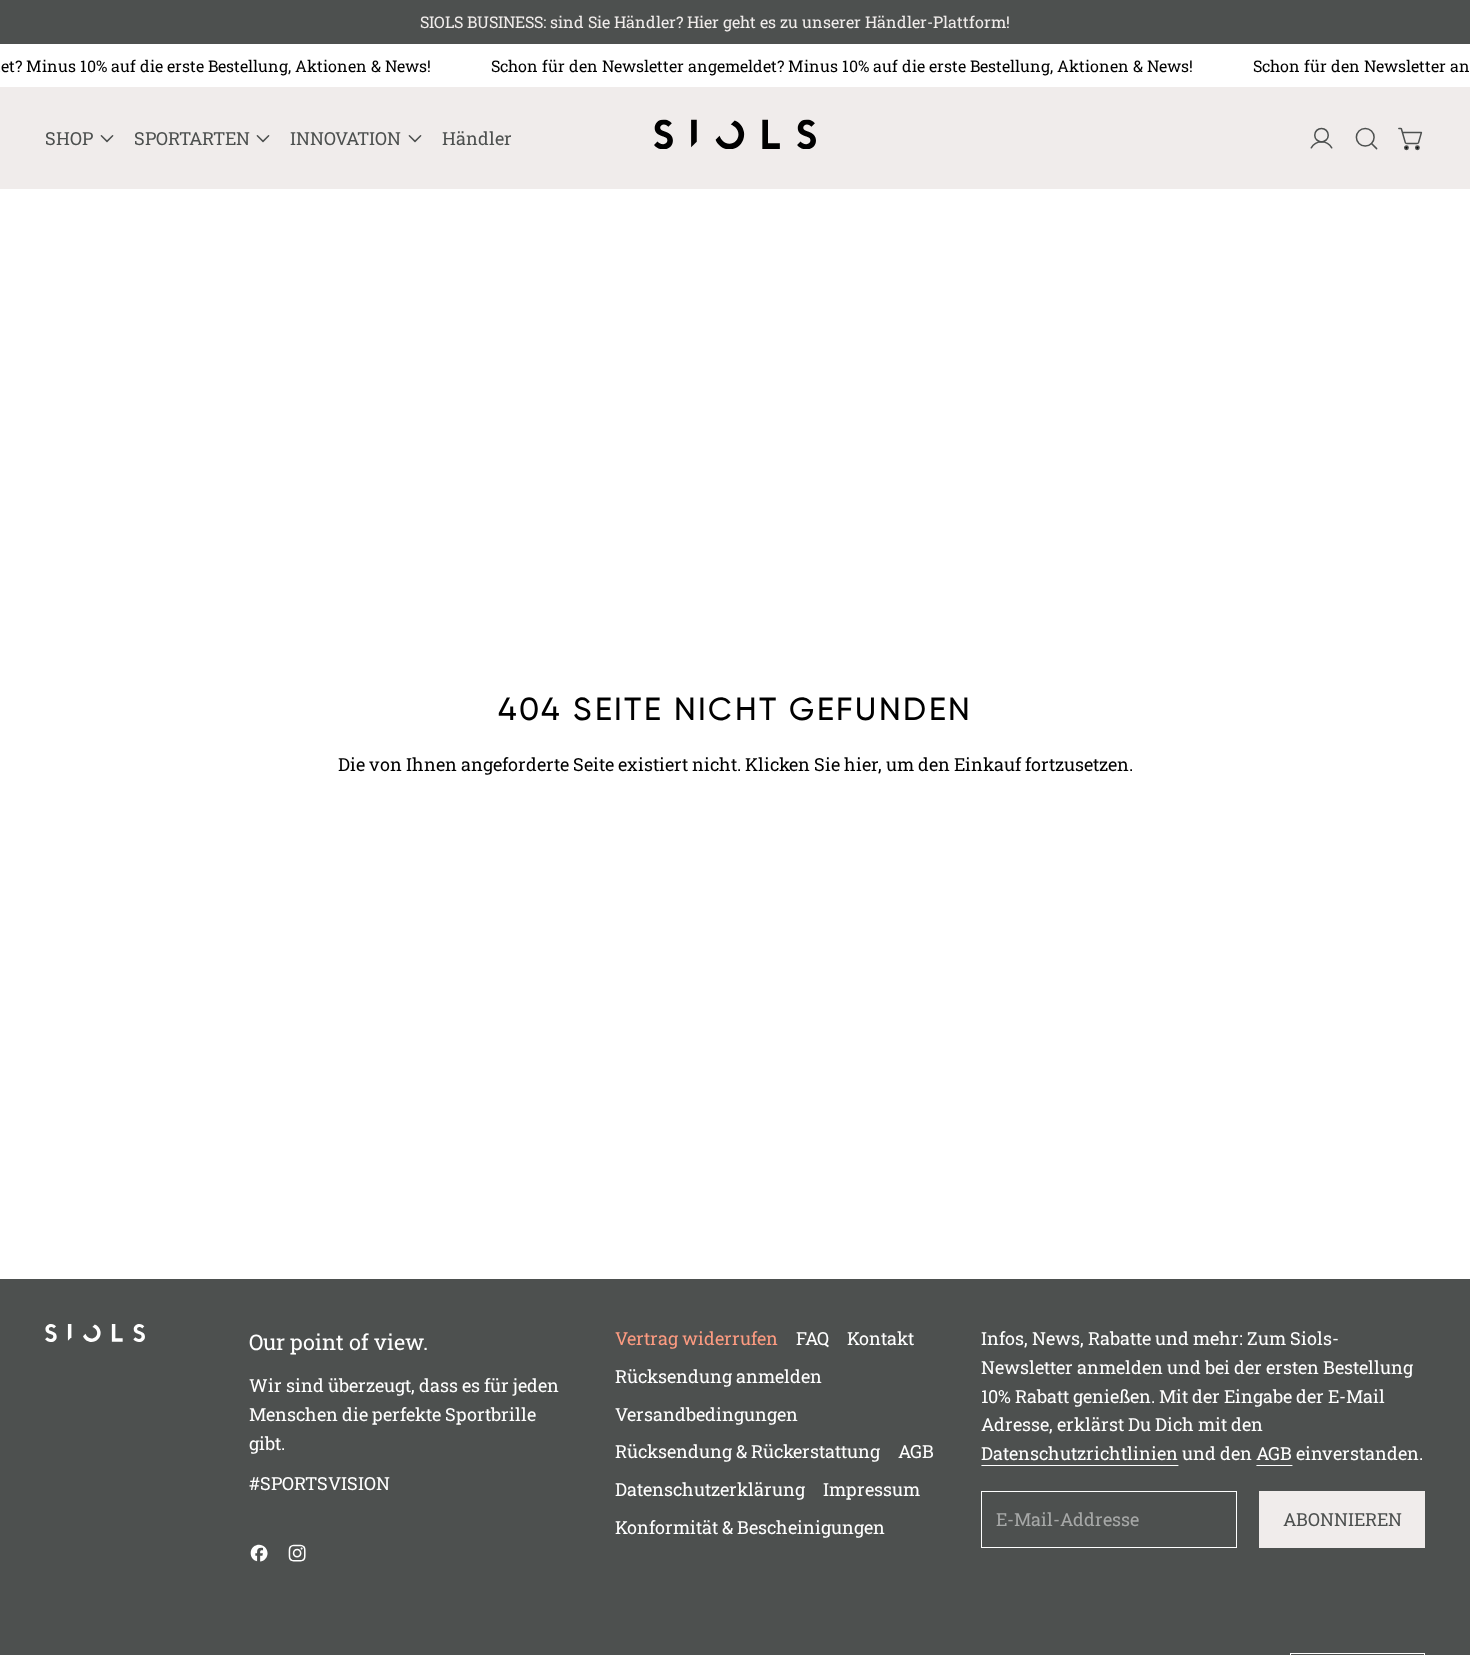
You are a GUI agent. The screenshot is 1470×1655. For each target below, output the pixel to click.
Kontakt (880, 1338)
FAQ (812, 1338)
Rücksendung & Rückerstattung (747, 1451)
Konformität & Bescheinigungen (750, 1527)
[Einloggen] (1321, 138)
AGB (916, 1451)
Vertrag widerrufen (696, 1338)
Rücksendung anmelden (718, 1376)
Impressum (871, 1489)
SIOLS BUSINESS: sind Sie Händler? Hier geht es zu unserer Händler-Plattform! (735, 21)
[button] (1366, 138)
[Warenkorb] (1411, 138)
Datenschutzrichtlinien (1079, 1453)
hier (861, 764)
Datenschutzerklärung (710, 1489)
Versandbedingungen (706, 1414)
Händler (477, 138)
